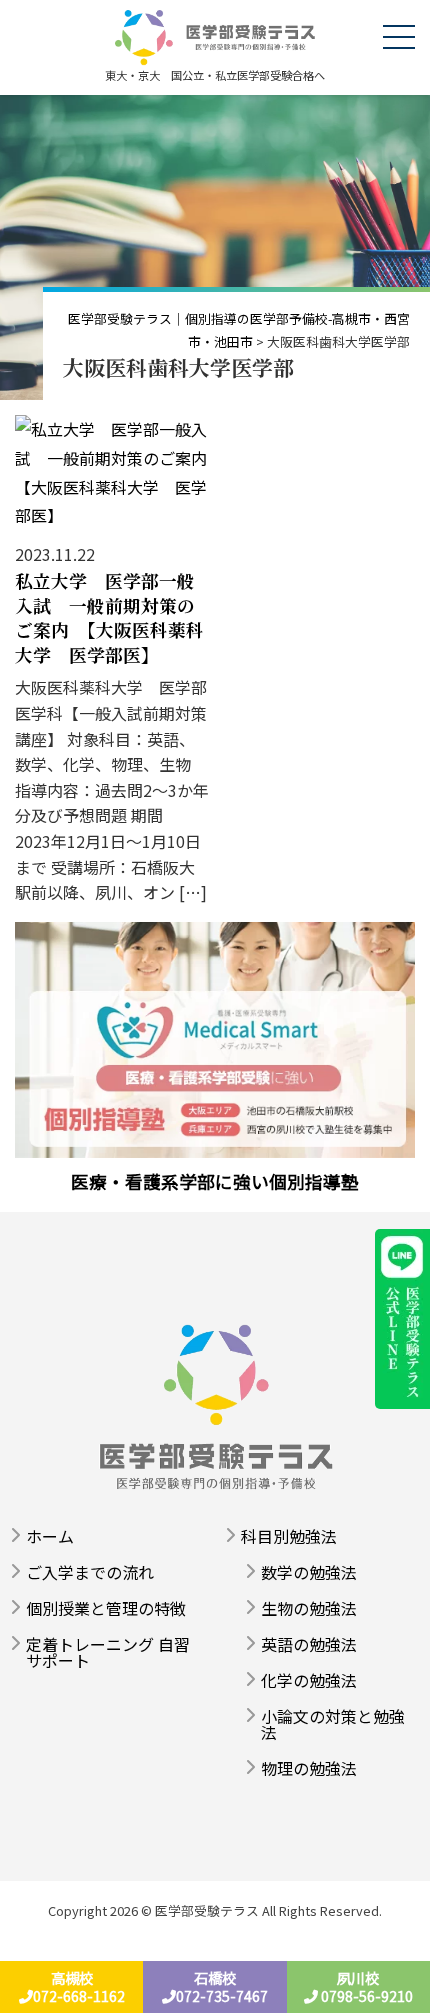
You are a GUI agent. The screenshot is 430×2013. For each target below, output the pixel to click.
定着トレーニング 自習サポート (108, 1652)
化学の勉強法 (309, 1680)
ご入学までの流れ (90, 1572)
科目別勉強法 (289, 1536)
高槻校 (79, 1987)
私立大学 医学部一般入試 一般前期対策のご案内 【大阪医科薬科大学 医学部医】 (109, 617)
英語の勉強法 (309, 1644)
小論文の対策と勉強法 (333, 1724)
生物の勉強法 (309, 1608)
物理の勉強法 (309, 1768)
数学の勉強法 (309, 1572)
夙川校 (365, 1987)
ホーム (50, 1536)
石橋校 (222, 1987)
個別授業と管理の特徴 (106, 1608)
